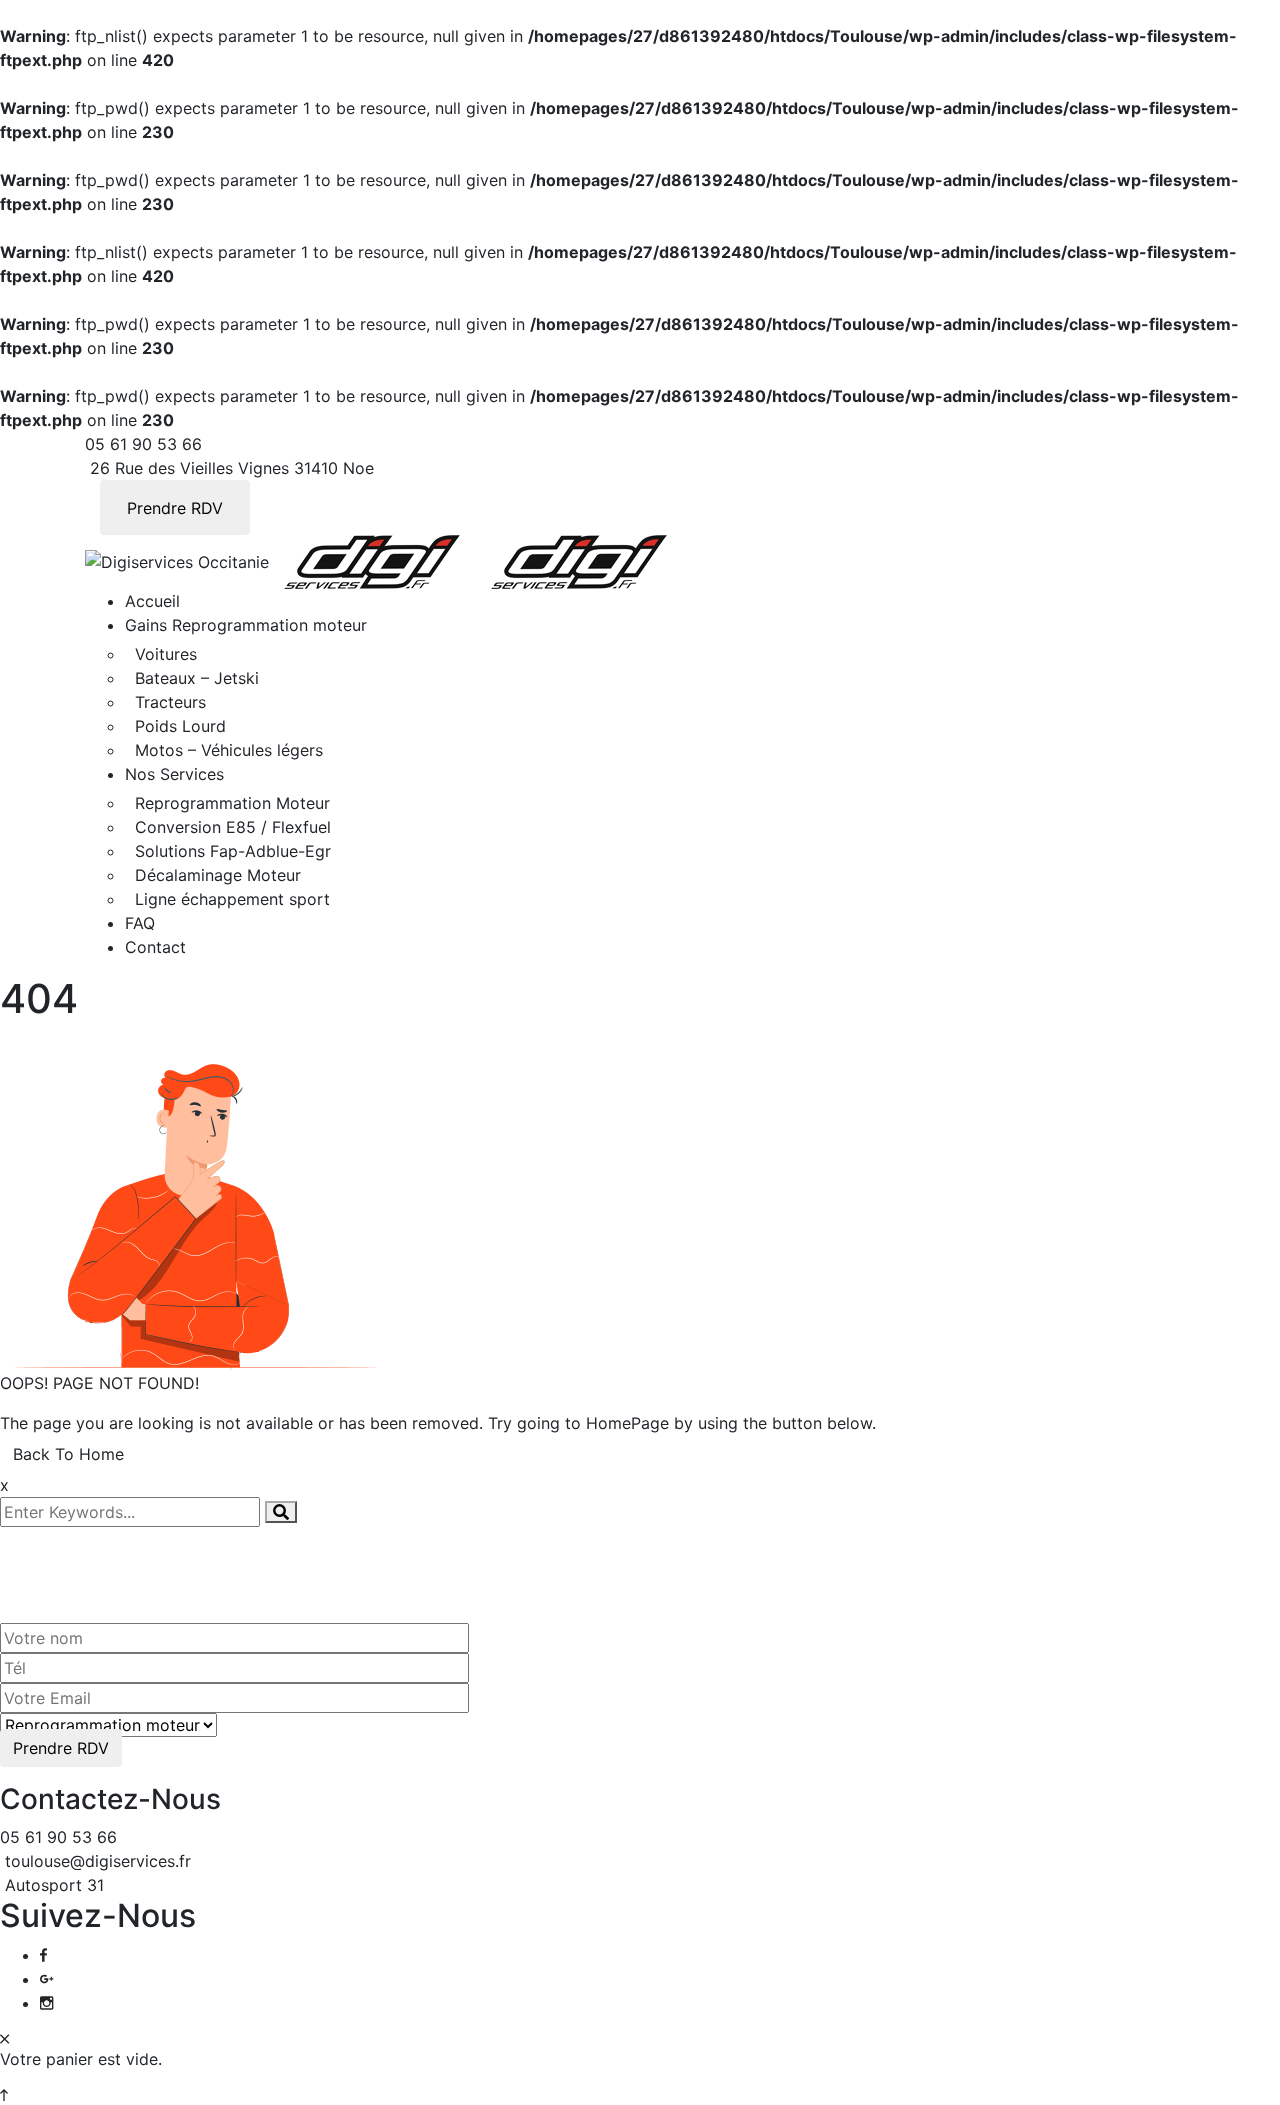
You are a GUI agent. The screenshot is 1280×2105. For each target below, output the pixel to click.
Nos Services (174, 774)
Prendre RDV (175, 508)
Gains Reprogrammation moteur (246, 625)
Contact (155, 947)
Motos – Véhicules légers (229, 750)
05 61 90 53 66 (143, 444)
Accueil (152, 601)
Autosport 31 (54, 1885)
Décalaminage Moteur (218, 875)
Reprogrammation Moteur (232, 803)
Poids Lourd (180, 726)
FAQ (140, 923)
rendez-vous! (175, 1562)
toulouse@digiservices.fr (98, 1861)
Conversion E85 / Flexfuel (233, 827)
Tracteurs (170, 702)
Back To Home (68, 1454)
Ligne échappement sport (232, 899)
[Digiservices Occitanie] (177, 560)
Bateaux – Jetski (197, 678)
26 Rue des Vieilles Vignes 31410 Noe (232, 468)
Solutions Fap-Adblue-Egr (233, 851)
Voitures (166, 654)
